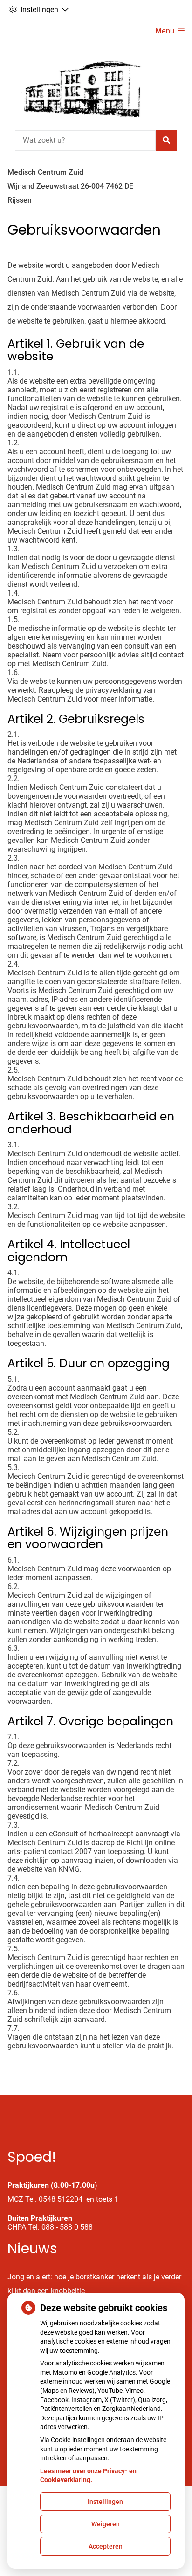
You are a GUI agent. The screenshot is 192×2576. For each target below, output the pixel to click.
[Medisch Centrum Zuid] (77, 85)
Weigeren (106, 2524)
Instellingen (105, 2502)
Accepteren (106, 2546)
